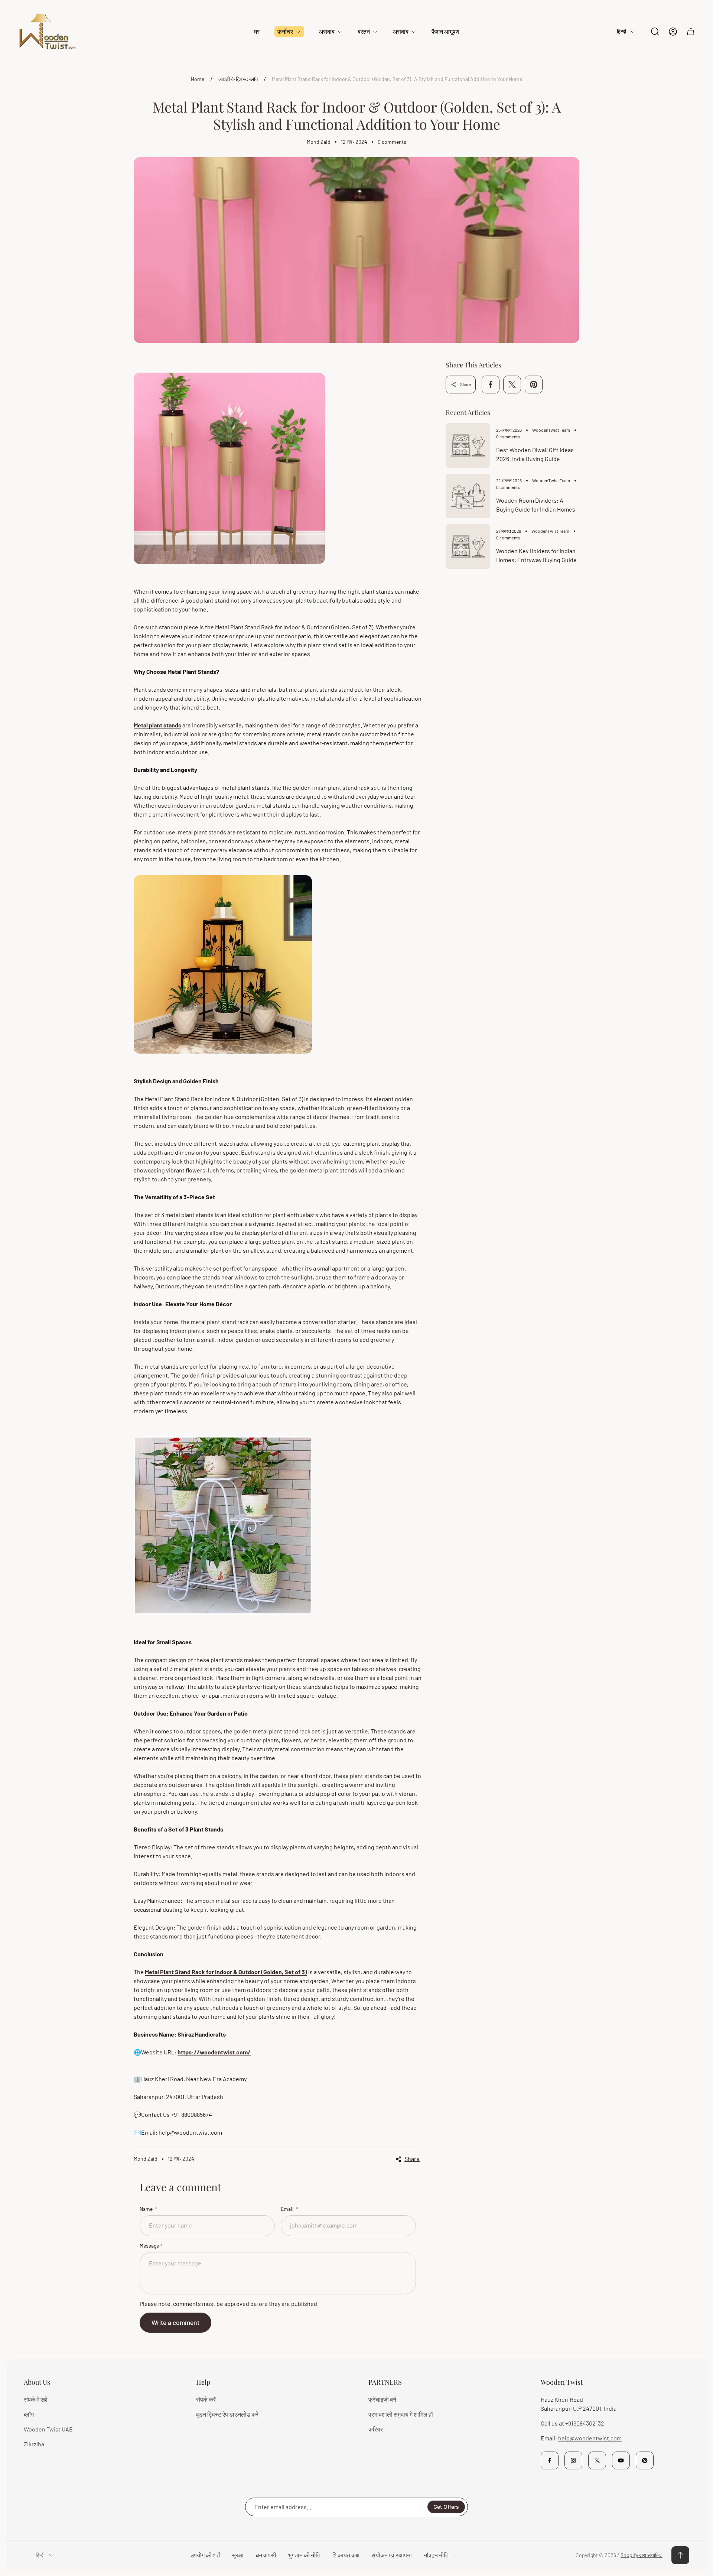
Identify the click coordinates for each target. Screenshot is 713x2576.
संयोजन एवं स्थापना (392, 2555)
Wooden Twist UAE (48, 2429)
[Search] (655, 32)
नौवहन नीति (436, 2555)
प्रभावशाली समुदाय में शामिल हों (401, 2414)
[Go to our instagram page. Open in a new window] (573, 2460)
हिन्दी (621, 31)
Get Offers (446, 2507)
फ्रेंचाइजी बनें (382, 2399)
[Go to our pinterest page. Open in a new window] (645, 2460)
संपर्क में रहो (36, 2399)
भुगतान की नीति (304, 2555)
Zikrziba (34, 2444)
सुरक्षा (238, 2555)
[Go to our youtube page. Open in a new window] (621, 2460)
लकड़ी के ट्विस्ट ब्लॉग (238, 79)
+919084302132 (585, 2423)
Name (147, 2209)
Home (198, 79)
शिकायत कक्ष (346, 2555)
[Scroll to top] (680, 2555)
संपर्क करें (206, 2399)
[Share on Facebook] (491, 385)
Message (149, 2246)
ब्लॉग (29, 2414)
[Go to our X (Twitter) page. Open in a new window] (597, 2460)
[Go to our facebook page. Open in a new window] (550, 2460)
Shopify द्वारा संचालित (642, 2555)
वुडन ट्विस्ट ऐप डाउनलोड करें (227, 2414)
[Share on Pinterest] (534, 385)
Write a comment (175, 2323)
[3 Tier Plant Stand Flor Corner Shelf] (223, 1063)
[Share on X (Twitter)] (512, 385)
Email (288, 2209)
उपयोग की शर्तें (205, 2555)
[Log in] (673, 32)
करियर (376, 2429)
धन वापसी (266, 2555)
